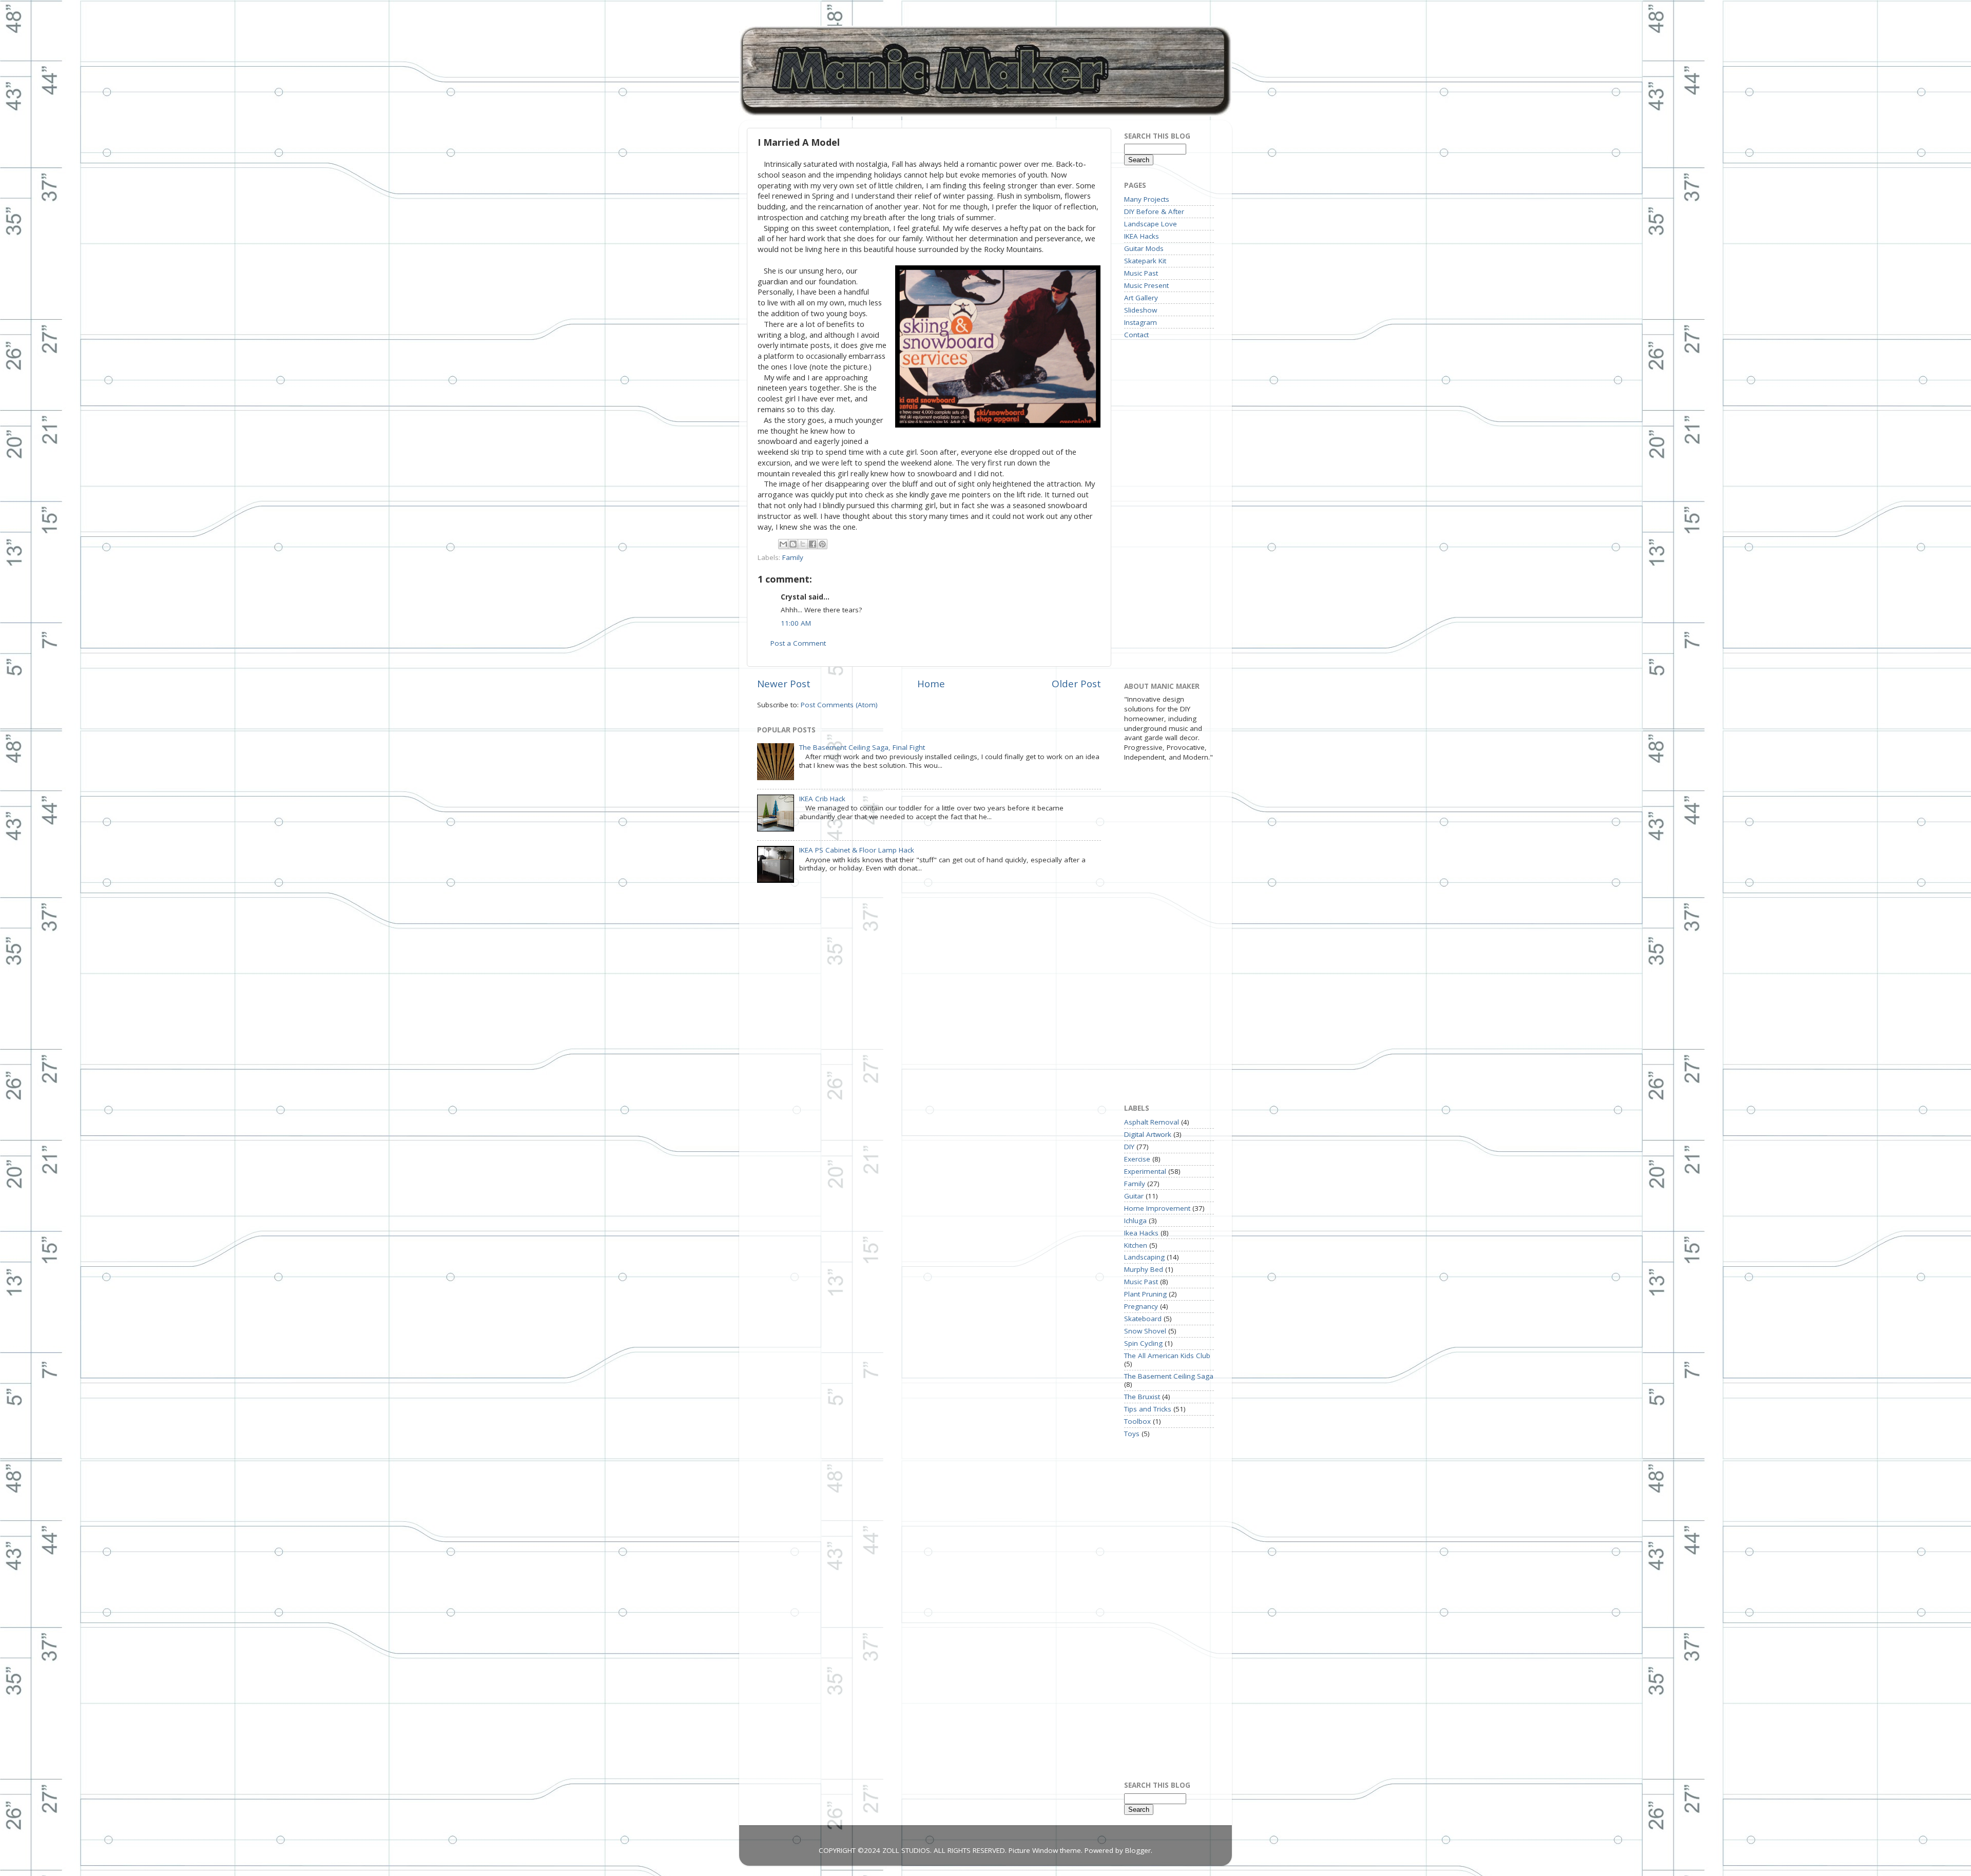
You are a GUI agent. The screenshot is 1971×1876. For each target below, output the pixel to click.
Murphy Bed (1144, 1269)
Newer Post (784, 684)
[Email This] (783, 544)
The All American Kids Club (1167, 1356)
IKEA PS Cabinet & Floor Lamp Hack (857, 850)
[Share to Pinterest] (822, 544)
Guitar (1134, 1196)
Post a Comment (798, 643)
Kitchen (1136, 1245)
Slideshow (1141, 310)
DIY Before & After (1154, 211)
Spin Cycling (1143, 1343)
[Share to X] (803, 544)
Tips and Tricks (1148, 1409)
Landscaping (1144, 1257)
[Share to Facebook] (813, 544)
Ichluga (1135, 1221)
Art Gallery (1141, 298)
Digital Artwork (1148, 1134)
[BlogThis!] (793, 544)
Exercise (1137, 1159)
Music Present (1146, 285)
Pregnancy (1141, 1306)
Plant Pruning (1145, 1294)
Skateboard (1143, 1319)
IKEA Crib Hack (822, 799)
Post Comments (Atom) (839, 705)
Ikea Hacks (1141, 1233)
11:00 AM (796, 623)
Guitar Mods (1144, 248)
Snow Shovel (1145, 1331)
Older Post (1076, 684)
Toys (1132, 1434)
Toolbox (1137, 1421)
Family (793, 557)
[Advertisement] (1165, 510)
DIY (1129, 1147)
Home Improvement (1157, 1208)
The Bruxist (1142, 1397)
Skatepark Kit (1145, 261)
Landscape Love (1151, 224)
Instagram (1141, 322)
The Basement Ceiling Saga (1169, 1376)
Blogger (1138, 1850)
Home (931, 684)
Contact (1136, 335)
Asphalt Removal (1152, 1122)
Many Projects (1147, 199)
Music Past (1141, 273)
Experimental (1145, 1171)
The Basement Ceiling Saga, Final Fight (862, 747)
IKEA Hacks (1142, 236)
